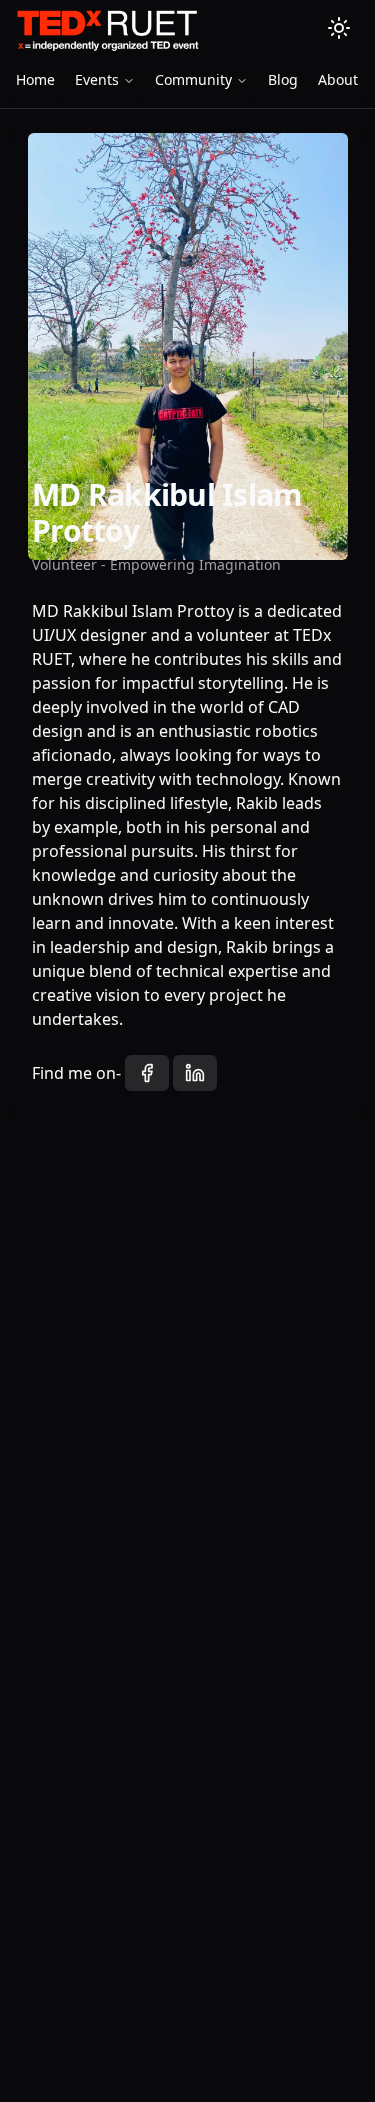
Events (97, 79)
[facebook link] (147, 1073)
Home (35, 79)
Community (193, 79)
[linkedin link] (195, 1073)
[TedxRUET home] (106, 30)
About (338, 79)
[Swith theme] (339, 28)
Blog (283, 79)
